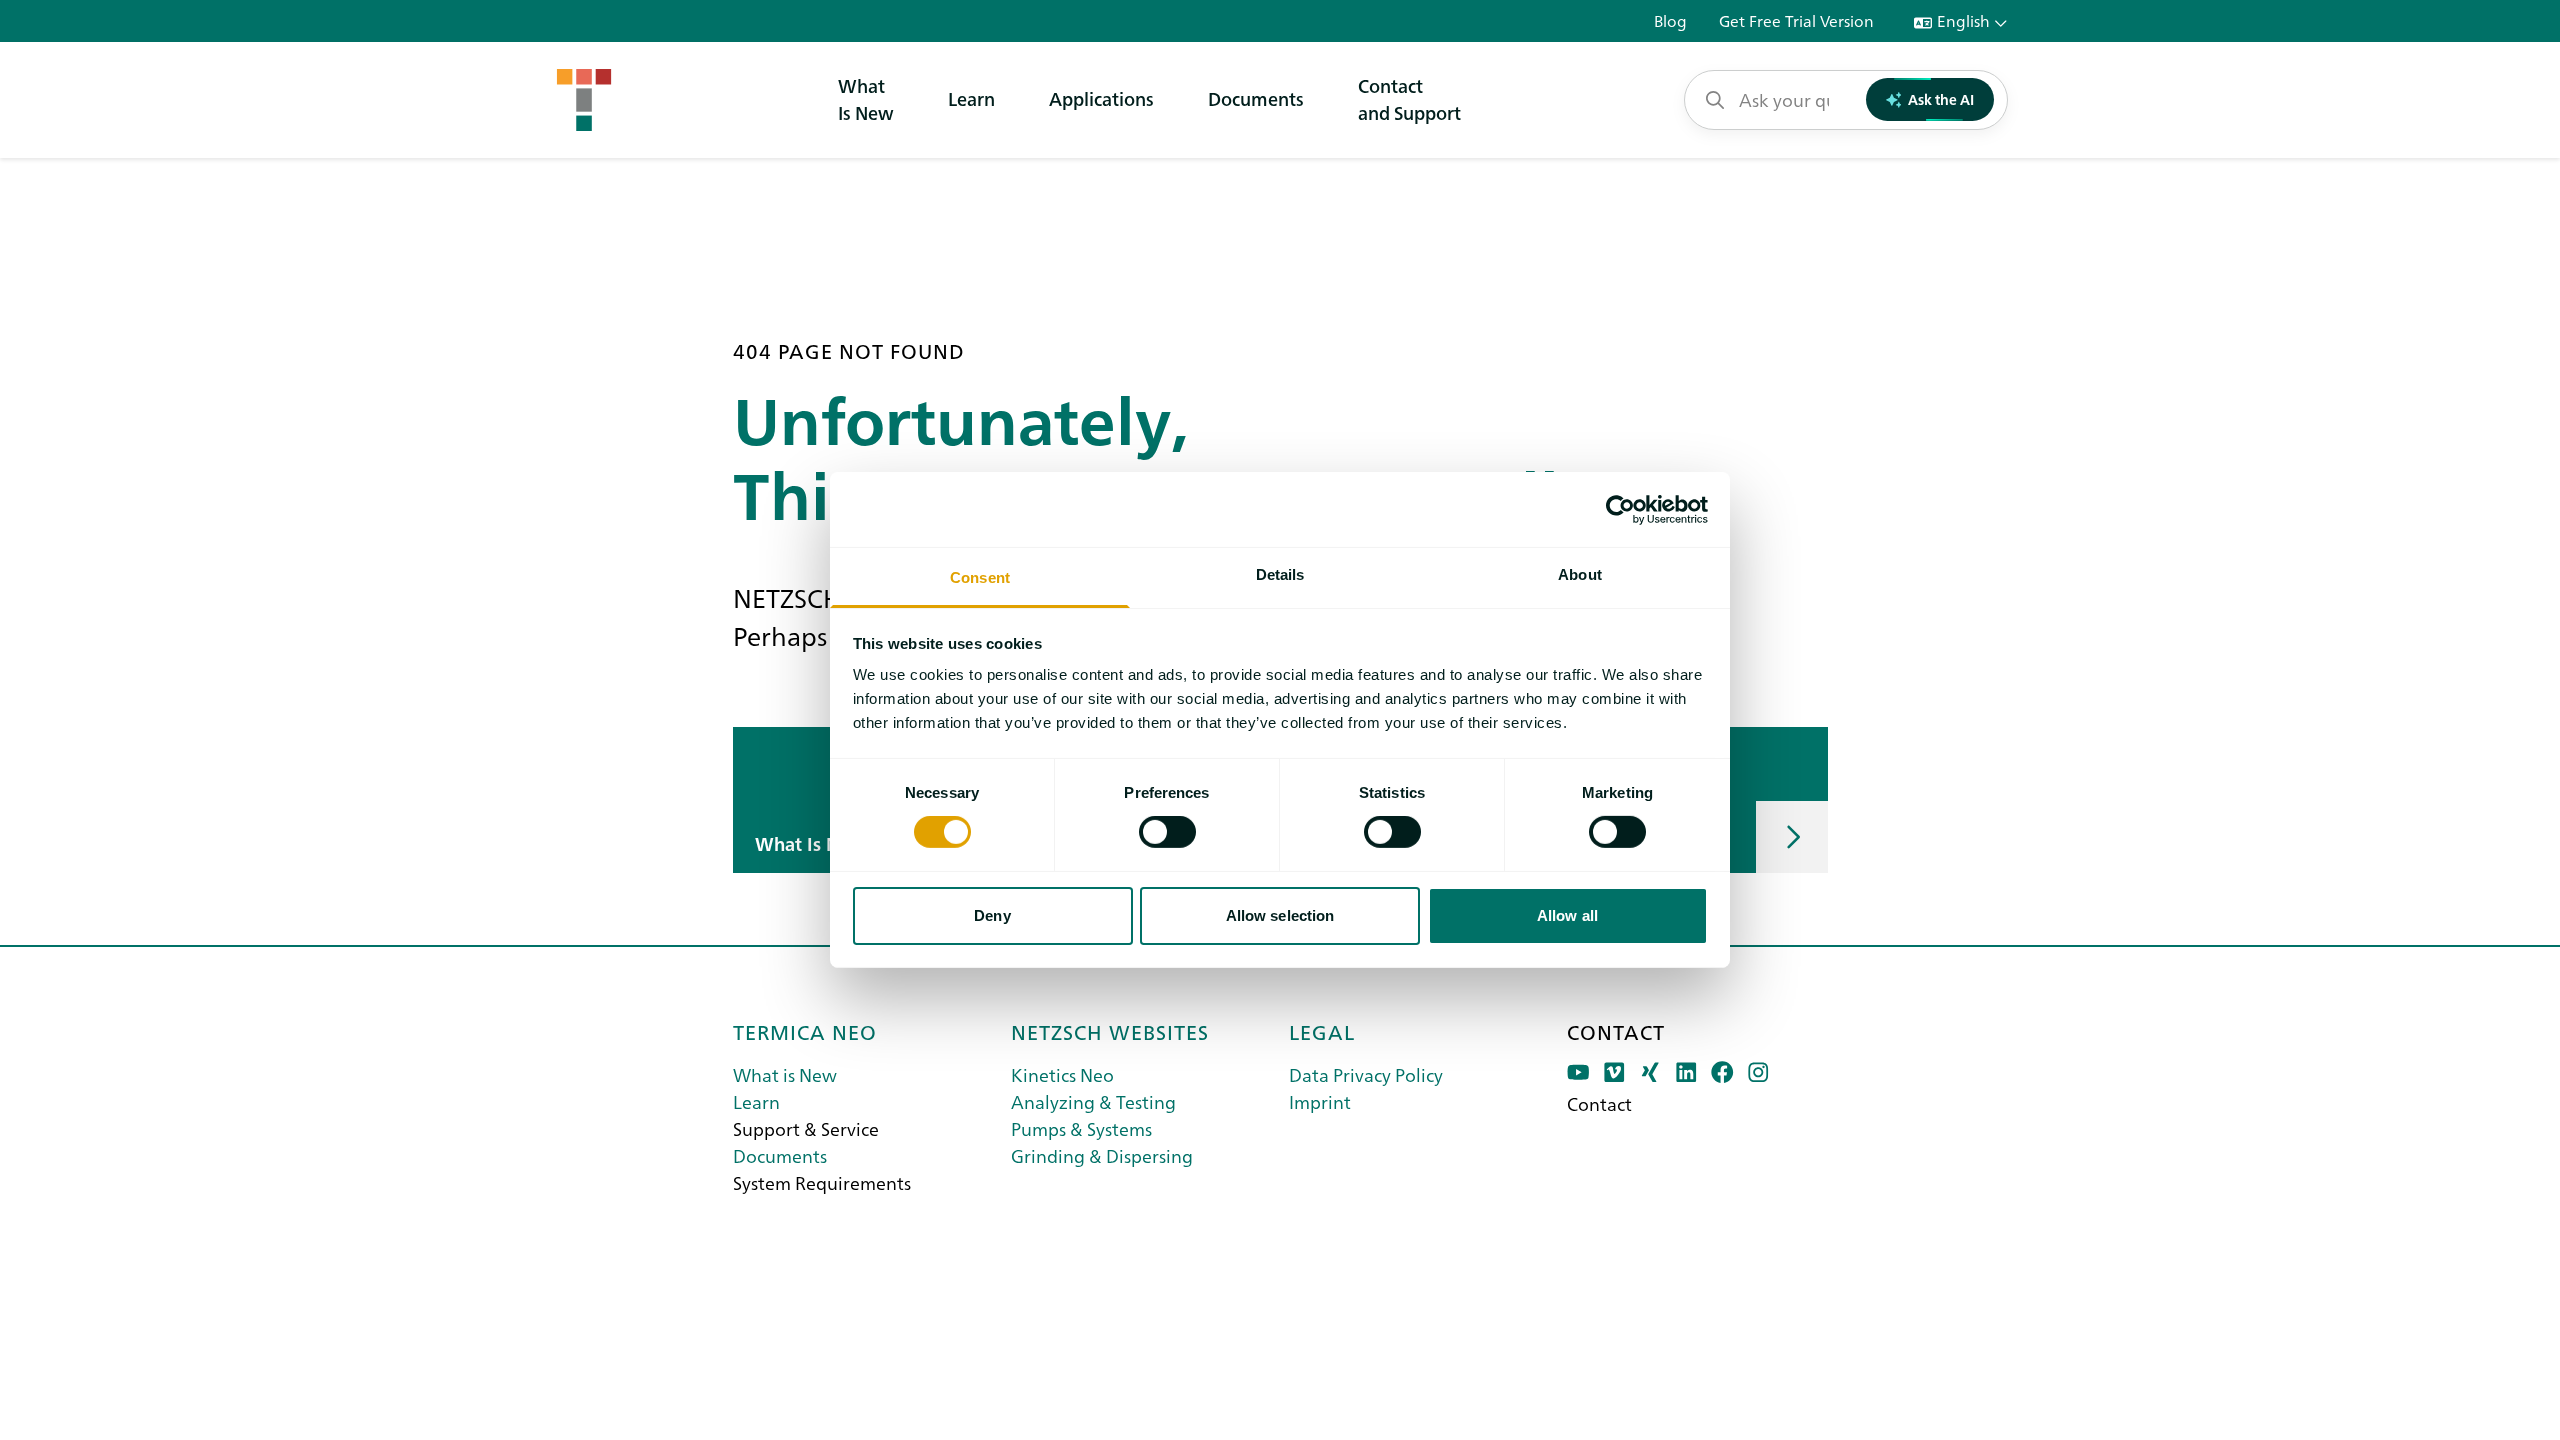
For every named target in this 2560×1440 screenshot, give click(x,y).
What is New (785, 1074)
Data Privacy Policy (1366, 1074)
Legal (1322, 1031)
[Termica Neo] (584, 100)
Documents (1256, 98)
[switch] (1167, 832)
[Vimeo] (1614, 1072)
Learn (971, 98)
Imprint (1320, 1101)
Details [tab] (1280, 574)
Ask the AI (1941, 99)
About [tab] (1580, 574)
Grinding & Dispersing (1102, 1155)
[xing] (1650, 1072)
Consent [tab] (980, 577)
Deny (992, 915)
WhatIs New (866, 99)
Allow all (1567, 915)
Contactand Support (1409, 99)
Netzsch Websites (1110, 1031)
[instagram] (1758, 1072)
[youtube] (1578, 1072)
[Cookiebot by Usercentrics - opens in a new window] (1620, 509)
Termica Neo (805, 1031)
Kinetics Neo (1062, 1074)
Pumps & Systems (1081, 1128)
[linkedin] (1686, 1072)
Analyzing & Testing (1093, 1101)
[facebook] (1722, 1072)
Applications (1101, 98)
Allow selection (1280, 915)
